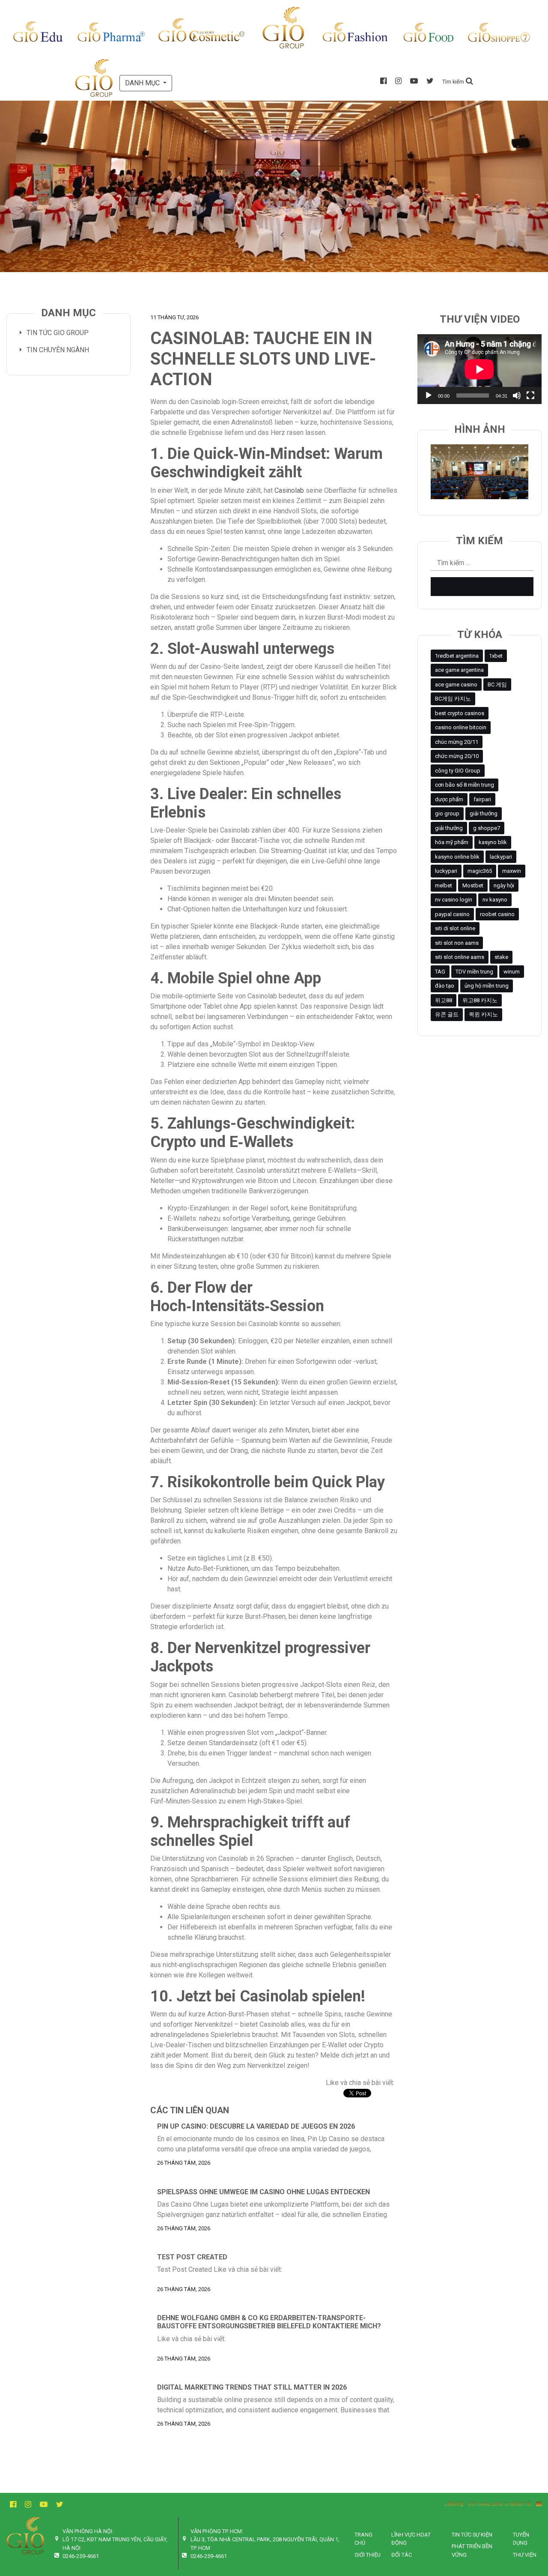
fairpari (482, 799)
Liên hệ (454, 2504)
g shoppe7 (487, 828)
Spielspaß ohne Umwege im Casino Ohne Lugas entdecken (264, 2192)
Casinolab (289, 490)
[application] (479, 369)
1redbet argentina (457, 656)
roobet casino (497, 914)
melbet (444, 885)
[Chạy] (429, 395)
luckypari (446, 871)
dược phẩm (449, 799)
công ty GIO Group (458, 771)
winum (512, 972)
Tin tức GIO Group (58, 333)
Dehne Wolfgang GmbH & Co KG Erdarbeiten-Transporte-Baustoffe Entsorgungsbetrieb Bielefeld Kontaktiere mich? (269, 2322)
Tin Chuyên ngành (58, 350)
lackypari (501, 857)
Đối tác (402, 2555)
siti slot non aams (457, 943)
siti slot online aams (460, 957)
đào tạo (445, 986)
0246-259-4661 (81, 2556)
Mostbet (473, 885)
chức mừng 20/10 (457, 756)
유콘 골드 (447, 1014)
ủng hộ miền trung (487, 986)
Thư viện (525, 2555)
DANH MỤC (143, 83)
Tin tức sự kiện (472, 2535)
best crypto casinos (460, 713)
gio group (447, 813)
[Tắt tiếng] (517, 395)
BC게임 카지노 (453, 699)
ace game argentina (459, 670)
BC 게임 (497, 684)
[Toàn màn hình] (530, 395)
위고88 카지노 (480, 1000)
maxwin (512, 871)
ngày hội (504, 885)
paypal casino (452, 914)
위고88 (444, 1000)
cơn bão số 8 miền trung (465, 785)
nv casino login (454, 900)
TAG (440, 972)
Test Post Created (192, 2257)
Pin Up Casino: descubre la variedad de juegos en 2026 (256, 2126)
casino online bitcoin (461, 727)
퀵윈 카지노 (483, 1014)
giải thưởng (484, 813)
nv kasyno (495, 900)
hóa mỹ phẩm (452, 842)
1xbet (496, 656)
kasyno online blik (457, 857)
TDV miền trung (474, 972)
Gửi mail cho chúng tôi (502, 2504)
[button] (458, 81)
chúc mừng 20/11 (457, 742)
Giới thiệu (368, 2555)
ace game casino (456, 684)
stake (501, 957)
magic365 (480, 871)
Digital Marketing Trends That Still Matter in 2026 (252, 2387)
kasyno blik (493, 842)
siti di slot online (455, 928)
